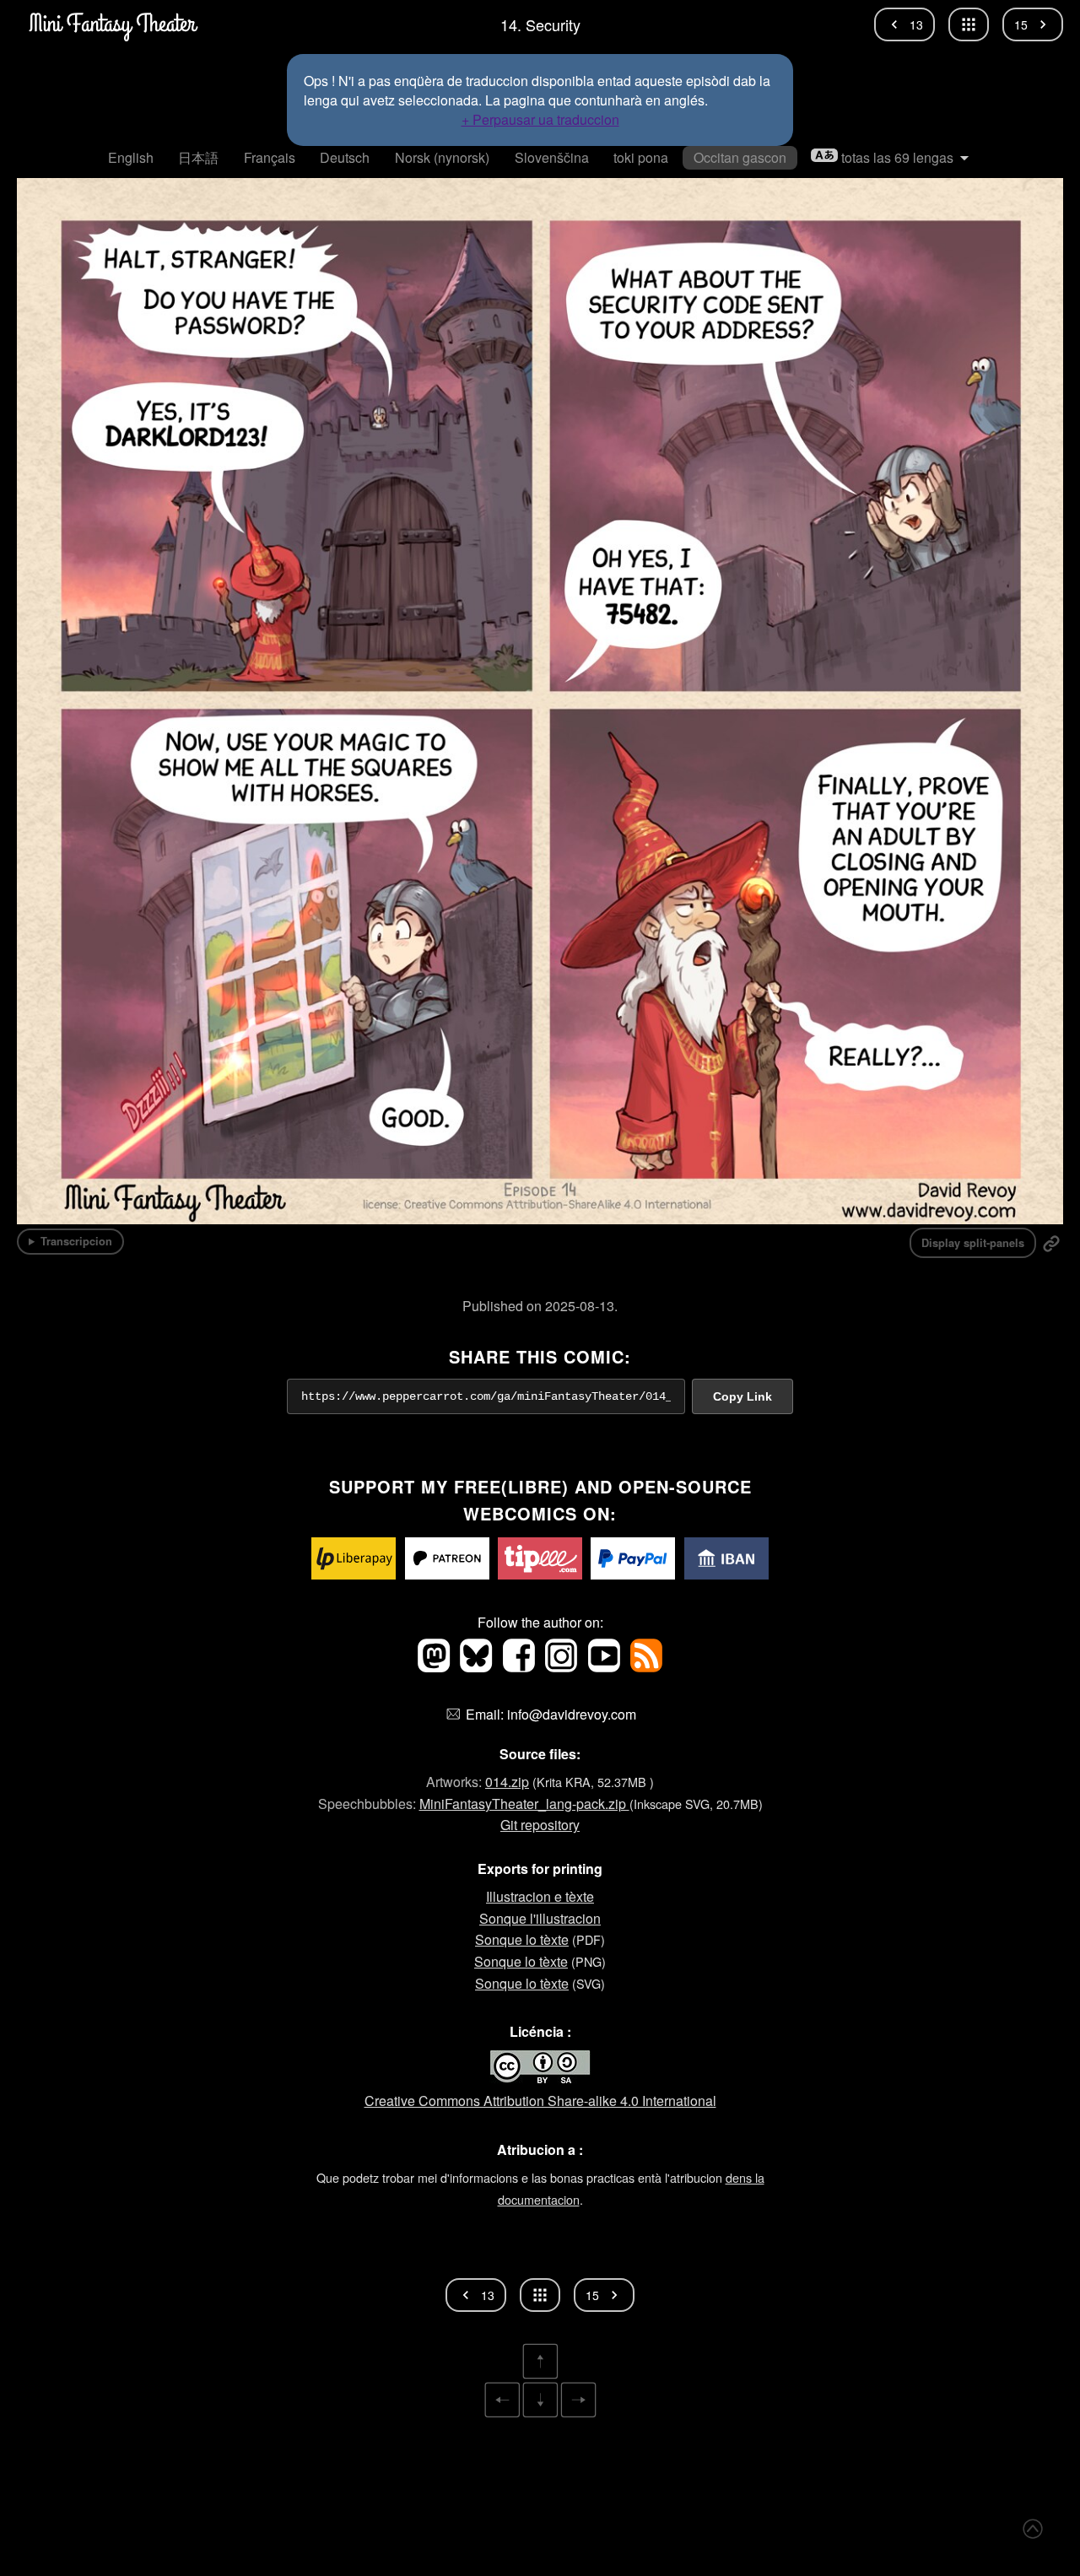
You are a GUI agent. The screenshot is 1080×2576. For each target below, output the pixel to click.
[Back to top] (1033, 2529)
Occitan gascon (740, 157)
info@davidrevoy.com (572, 1714)
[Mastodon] (435, 1667)
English (131, 157)
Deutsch (345, 157)
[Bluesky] (478, 1667)
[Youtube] (605, 1667)
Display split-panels (973, 1243)
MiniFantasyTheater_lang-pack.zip (524, 1804)
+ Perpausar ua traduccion (540, 119)
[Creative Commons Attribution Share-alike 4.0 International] (540, 2079)
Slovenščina (552, 157)
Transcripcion (76, 1241)
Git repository (540, 1825)
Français (270, 157)
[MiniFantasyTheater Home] (111, 24)
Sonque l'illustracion (540, 1918)
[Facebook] (521, 1667)
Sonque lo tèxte (522, 1939)
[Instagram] (563, 1667)
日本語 (198, 157)
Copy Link (742, 1396)
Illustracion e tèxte (540, 1896)
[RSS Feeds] (646, 1667)
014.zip (507, 1782)
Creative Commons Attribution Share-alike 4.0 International (540, 2101)
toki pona (641, 157)
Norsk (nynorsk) (442, 157)
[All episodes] (969, 24)
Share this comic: (540, 1356)
